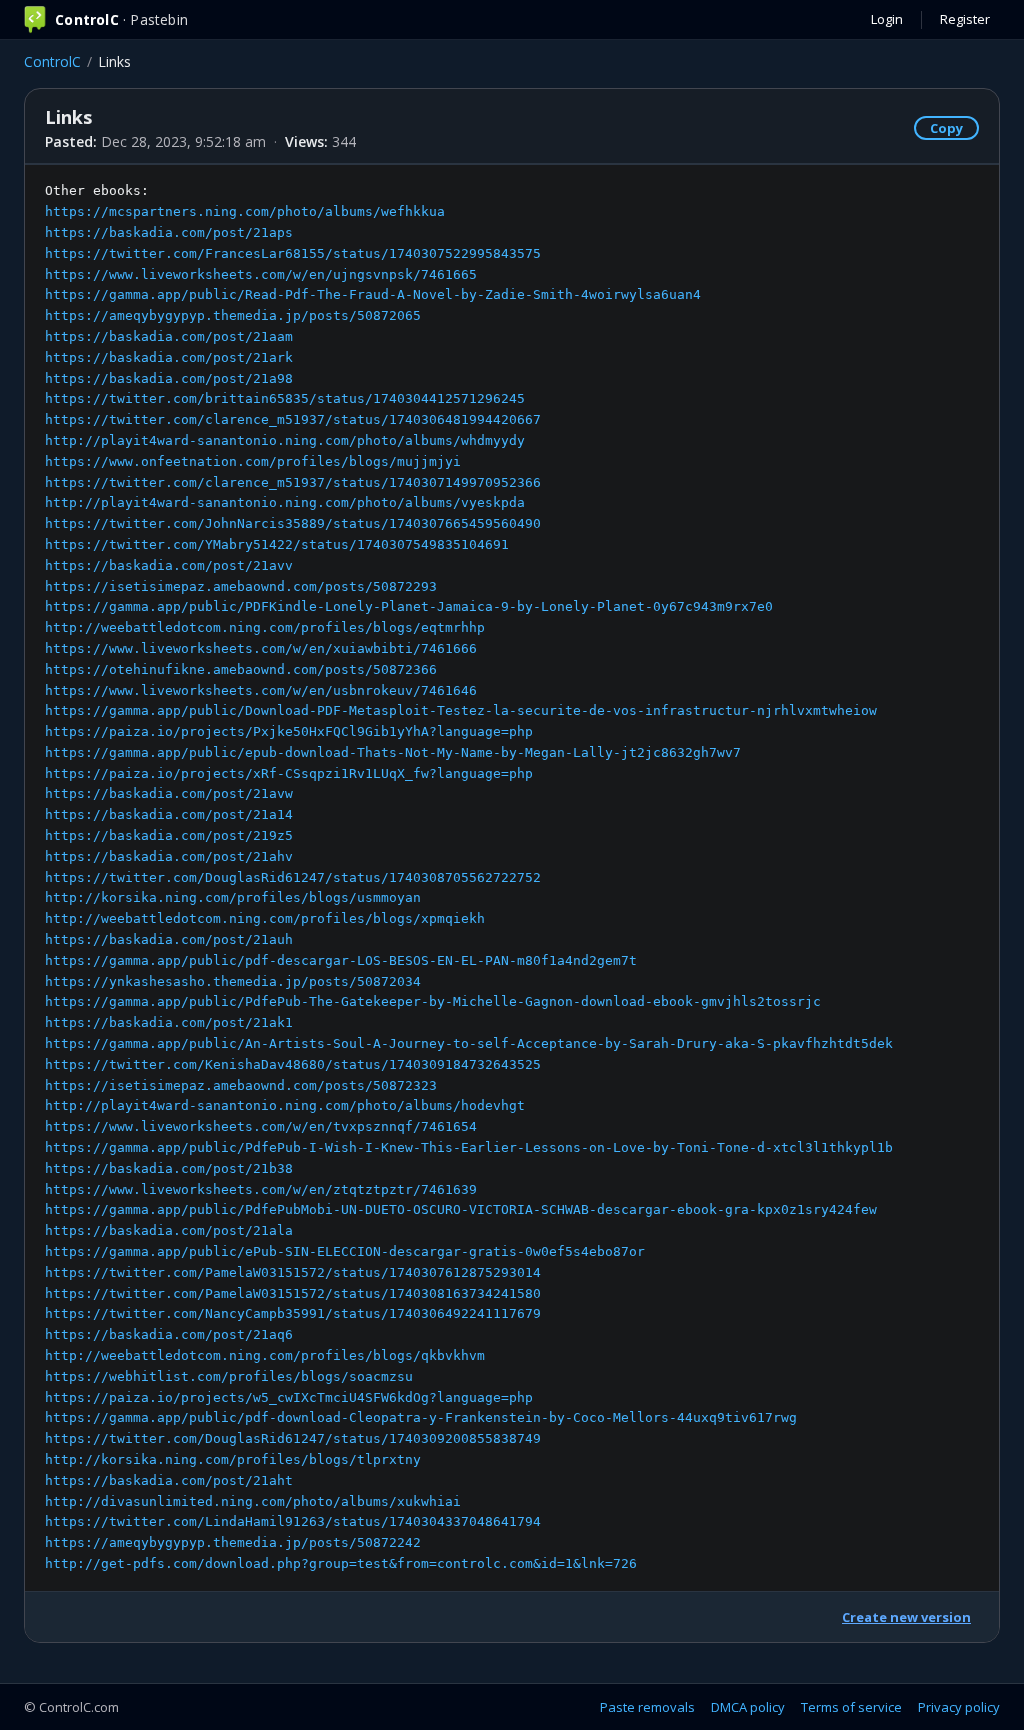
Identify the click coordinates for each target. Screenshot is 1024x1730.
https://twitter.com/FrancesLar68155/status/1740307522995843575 (293, 253)
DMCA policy (748, 1707)
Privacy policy (959, 1707)
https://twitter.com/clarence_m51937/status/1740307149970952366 (293, 482)
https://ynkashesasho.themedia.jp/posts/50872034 (233, 981)
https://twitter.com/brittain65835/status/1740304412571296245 (285, 398)
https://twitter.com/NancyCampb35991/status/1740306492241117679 (293, 1313)
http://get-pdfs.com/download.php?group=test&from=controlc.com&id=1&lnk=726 (341, 1563)
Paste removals (647, 1707)
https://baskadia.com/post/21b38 (169, 1168)
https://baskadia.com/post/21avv (169, 565)
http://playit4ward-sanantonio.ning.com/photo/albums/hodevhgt (285, 1105)
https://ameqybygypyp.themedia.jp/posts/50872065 (233, 315)
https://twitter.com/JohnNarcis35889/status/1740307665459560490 (293, 523)
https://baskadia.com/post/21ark (169, 357)
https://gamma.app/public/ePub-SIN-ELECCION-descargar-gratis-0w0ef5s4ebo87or (345, 1251)
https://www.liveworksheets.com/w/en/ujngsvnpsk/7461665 (261, 274)
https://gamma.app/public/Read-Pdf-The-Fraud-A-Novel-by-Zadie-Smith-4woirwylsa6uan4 (373, 294)
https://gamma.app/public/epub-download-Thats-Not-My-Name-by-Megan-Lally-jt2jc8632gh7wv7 (393, 752)
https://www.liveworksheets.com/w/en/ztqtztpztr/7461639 (261, 1189)
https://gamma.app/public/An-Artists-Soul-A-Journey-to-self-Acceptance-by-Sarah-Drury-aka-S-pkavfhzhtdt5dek (469, 1043)
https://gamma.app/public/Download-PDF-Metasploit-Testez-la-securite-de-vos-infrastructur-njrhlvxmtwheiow (461, 710)
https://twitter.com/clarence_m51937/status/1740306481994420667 (293, 419)
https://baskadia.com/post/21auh (169, 939)
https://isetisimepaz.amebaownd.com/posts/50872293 (241, 586)
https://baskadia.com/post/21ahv (169, 856)
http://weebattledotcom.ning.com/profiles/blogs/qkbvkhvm (265, 1355)
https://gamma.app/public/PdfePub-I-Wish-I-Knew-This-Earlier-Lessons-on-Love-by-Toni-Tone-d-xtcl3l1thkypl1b (469, 1147)
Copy (946, 128)
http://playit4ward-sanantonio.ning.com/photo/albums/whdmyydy (285, 440)
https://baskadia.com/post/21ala (169, 1230)
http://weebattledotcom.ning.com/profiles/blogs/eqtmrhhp (265, 627)
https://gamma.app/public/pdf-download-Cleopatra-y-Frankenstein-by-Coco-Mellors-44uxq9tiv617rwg (421, 1417)
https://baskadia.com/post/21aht (169, 1480)
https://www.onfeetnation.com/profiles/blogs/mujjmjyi (253, 461)
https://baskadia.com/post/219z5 (169, 835)
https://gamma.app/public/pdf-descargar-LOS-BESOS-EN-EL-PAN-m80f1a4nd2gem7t (341, 960)
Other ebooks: (469, 877)
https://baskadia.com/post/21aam (169, 336)
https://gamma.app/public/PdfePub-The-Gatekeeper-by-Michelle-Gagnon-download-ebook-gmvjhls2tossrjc (433, 1001)
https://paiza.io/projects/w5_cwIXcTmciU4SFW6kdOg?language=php (289, 1397)
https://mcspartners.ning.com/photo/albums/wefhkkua (245, 211)
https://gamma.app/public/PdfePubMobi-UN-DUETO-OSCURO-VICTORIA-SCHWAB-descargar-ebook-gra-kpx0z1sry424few (461, 1209)
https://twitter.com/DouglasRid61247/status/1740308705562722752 (293, 877)
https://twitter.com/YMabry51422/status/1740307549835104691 (277, 544)
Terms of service (851, 1707)
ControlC (52, 61)
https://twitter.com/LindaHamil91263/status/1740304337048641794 (293, 1521)
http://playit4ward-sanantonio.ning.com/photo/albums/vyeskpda (285, 502)
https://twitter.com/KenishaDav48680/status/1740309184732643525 (293, 1064)
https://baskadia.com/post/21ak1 (169, 1022)
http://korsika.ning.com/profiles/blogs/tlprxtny (233, 1459)
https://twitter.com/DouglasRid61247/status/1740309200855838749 (293, 1438)
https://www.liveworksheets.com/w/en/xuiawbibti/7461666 (261, 648)
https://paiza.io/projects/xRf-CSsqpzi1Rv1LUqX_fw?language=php (289, 773)
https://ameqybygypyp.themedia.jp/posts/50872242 (233, 1542)
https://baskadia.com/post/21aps (169, 232)
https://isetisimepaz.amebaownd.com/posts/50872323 (241, 1085)
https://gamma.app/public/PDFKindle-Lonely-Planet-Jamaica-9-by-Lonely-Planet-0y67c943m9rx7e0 (409, 606)
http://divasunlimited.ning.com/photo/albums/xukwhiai (253, 1501)
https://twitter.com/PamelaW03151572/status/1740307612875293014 (293, 1272)
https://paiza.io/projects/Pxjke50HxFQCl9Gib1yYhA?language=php (289, 731)
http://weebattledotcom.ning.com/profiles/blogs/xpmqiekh (265, 918)
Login (887, 19)
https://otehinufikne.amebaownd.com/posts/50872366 (241, 669)
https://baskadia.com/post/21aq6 (169, 1334)
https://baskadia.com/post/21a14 (169, 814)
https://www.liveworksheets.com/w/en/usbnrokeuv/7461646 (261, 690)
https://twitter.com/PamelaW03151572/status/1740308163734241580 (293, 1293)
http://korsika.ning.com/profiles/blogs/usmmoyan (233, 897)
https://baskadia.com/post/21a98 (169, 378)
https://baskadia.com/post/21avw (169, 793)
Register (965, 19)
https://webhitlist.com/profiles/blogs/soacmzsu (229, 1376)
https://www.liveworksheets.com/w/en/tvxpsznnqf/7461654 (261, 1126)
